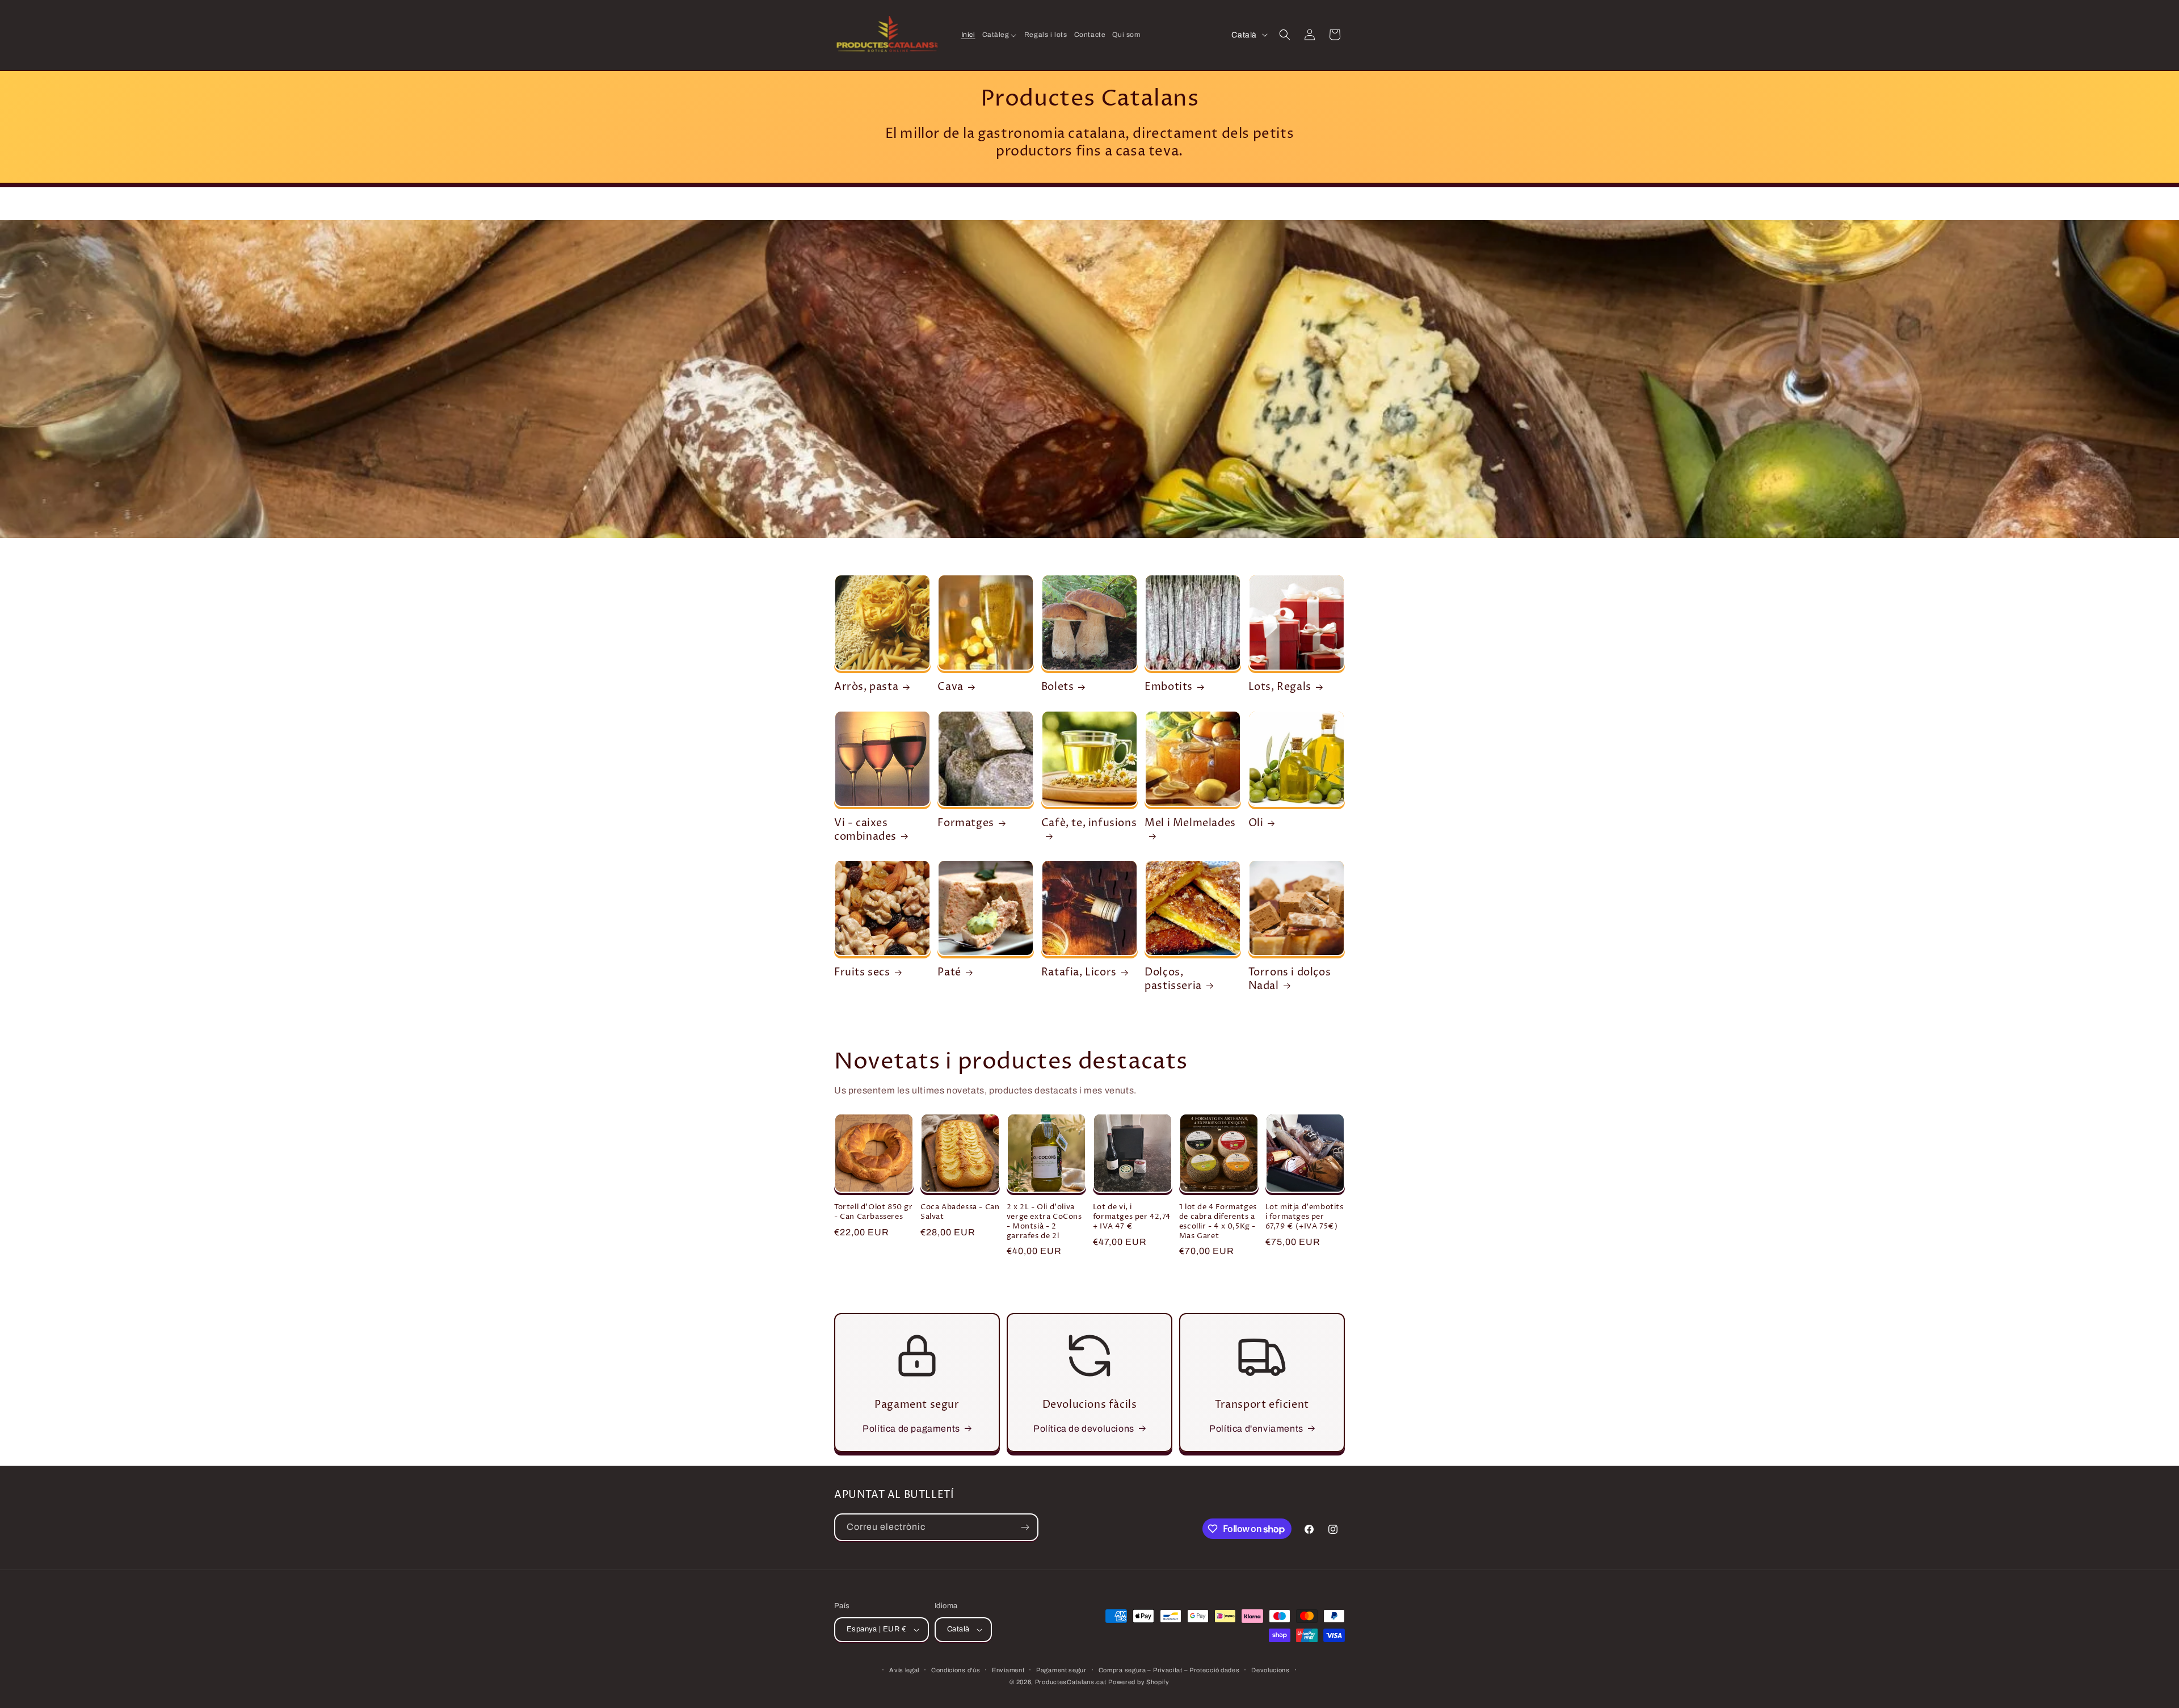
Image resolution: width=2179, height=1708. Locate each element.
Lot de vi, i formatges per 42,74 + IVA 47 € (1131, 1217)
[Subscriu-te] (1025, 1527)
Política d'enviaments (1256, 1429)
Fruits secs (862, 972)
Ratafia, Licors (1079, 972)
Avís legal (904, 1670)
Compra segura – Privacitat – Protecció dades (1169, 1670)
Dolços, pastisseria (1173, 979)
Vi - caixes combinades (865, 830)
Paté (949, 972)
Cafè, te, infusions (1089, 823)
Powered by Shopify (1139, 1682)
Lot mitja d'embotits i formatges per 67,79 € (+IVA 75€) (1305, 1217)
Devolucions (1271, 1670)
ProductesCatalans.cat (1071, 1682)
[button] (1000, 35)
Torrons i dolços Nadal (1290, 979)
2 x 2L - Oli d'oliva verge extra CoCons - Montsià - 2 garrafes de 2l (1044, 1222)
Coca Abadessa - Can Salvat (960, 1212)
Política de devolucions (1084, 1429)
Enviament (1008, 1670)
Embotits (1169, 687)
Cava (950, 687)
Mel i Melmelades (1190, 823)
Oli (1256, 823)
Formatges (966, 823)
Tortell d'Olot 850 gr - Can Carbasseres (874, 1212)
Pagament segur (1061, 1670)
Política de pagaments (911, 1429)
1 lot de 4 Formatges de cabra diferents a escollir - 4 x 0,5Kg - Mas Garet (1218, 1222)
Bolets (1058, 687)
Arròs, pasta (866, 687)
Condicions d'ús (956, 1670)
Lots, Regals (1280, 687)
